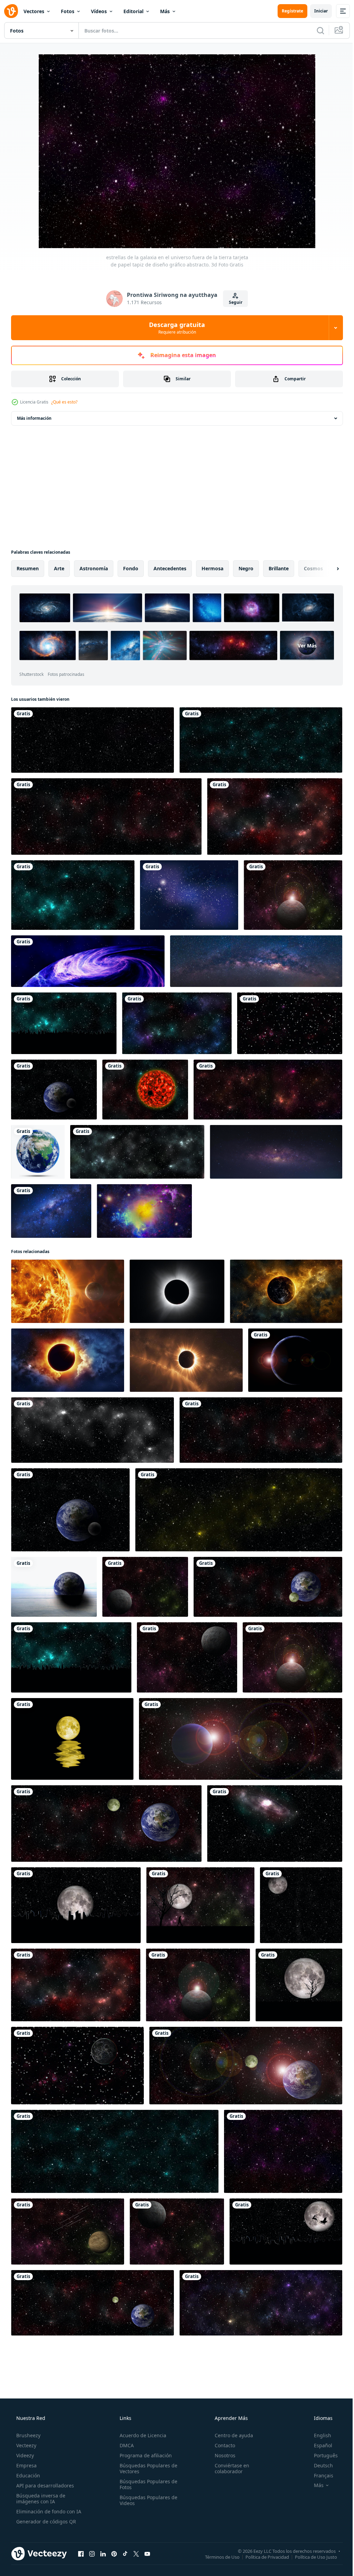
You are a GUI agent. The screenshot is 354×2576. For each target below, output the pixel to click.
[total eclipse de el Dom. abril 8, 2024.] (177, 1291)
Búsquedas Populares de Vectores (146, 2468)
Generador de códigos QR (45, 2521)
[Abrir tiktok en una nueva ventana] (125, 2554)
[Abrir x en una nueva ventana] (136, 2554)
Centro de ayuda (230, 2435)
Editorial (133, 11)
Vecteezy (26, 2445)
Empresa (26, 2465)
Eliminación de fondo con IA (48, 2511)
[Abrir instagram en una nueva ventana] (92, 2554)
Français (319, 2475)
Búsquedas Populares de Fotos (146, 2484)
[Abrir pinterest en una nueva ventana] (114, 2554)
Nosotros (222, 2455)
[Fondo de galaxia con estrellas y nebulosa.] (189, 895)
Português (321, 2455)
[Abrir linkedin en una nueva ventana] (103, 2554)
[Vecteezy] (11, 11)
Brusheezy (28, 2435)
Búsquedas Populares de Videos (146, 2500)
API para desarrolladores (44, 2486)
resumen (28, 568)
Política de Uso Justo (311, 2557)
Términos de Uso (217, 2557)
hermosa (212, 568)
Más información (34, 418)
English (318, 2435)
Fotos (68, 11)
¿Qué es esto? (64, 402)
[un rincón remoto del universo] (144, 1211)
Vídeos (99, 11)
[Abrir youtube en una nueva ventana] (147, 2554)
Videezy (24, 2455)
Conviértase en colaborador (229, 2468)
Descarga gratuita (175, 328)
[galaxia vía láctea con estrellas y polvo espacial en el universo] (51, 1211)
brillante (279, 568)
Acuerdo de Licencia (141, 2435)
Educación (27, 2475)
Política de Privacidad (262, 2557)
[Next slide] (327, 569)
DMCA (125, 2445)
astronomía (94, 568)
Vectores (34, 11)
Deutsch (319, 2465)
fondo (131, 568)
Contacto (221, 2445)
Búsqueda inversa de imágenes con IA (40, 2498)
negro (246, 568)
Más (165, 11)
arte (59, 568)
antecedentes (170, 568)
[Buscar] (315, 30)
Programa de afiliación (144, 2455)
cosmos (313, 568)
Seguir (233, 302)
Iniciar (316, 11)
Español (319, 2445)
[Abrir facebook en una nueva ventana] (81, 2554)
